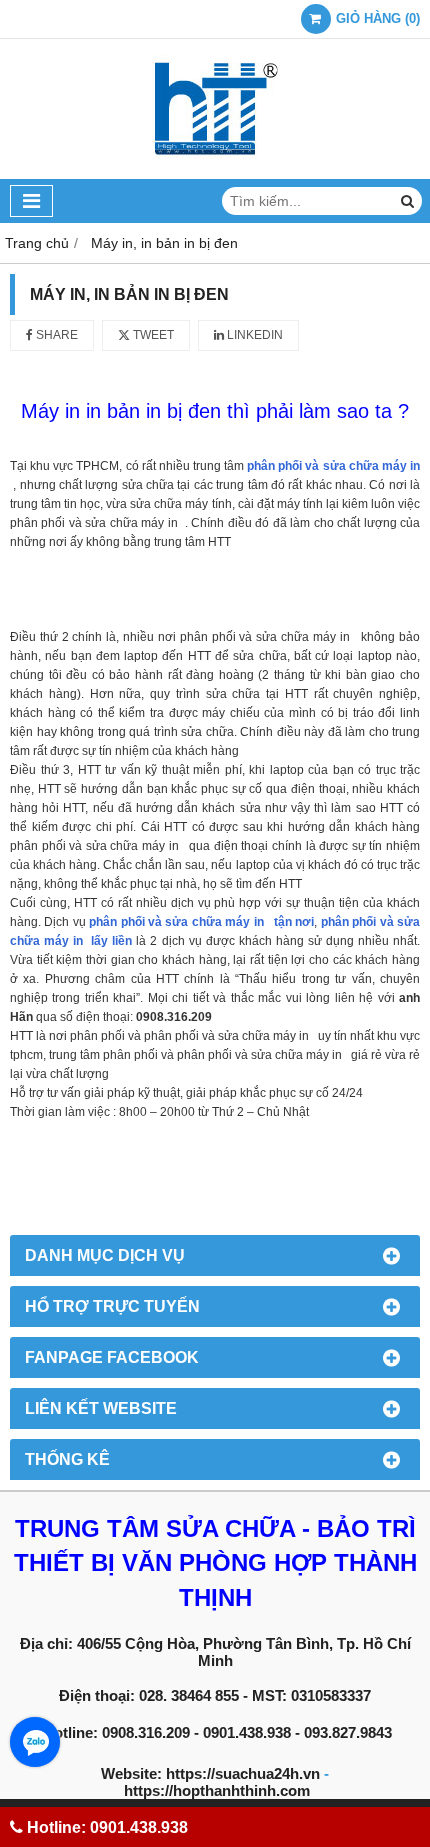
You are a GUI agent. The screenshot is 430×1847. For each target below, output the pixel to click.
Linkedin (253, 335)
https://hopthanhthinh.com (217, 1790)
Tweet (152, 335)
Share (55, 335)
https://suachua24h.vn (243, 1773)
